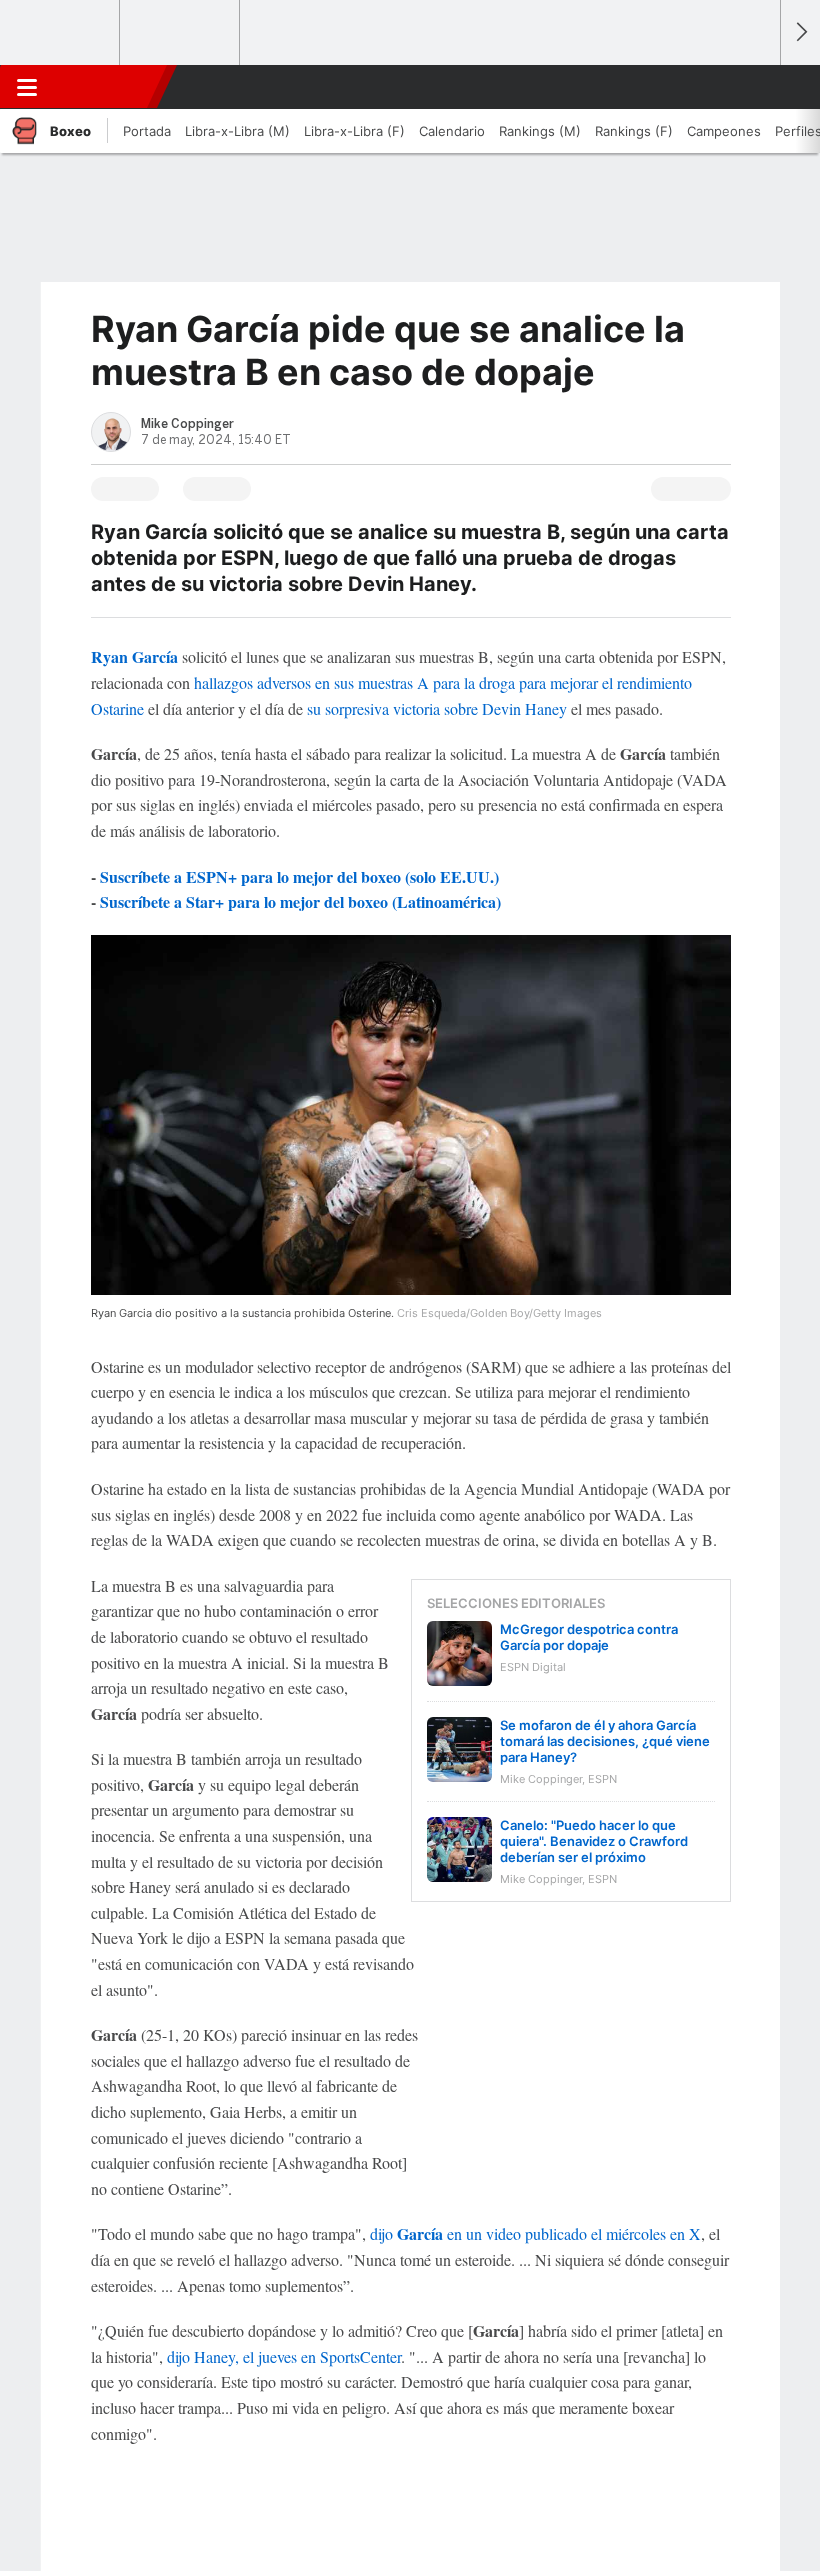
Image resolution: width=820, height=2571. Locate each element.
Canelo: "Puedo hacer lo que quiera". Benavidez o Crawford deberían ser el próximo (594, 1841)
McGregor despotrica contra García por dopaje (589, 1637)
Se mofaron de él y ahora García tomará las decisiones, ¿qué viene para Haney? (605, 1741)
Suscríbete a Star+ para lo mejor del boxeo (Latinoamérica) (300, 901)
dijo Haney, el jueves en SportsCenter (284, 2356)
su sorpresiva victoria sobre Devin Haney (437, 708)
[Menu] (27, 87)
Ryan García (134, 656)
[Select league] (61, 33)
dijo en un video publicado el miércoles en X (535, 2233)
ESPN (103, 87)
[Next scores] (800, 32)
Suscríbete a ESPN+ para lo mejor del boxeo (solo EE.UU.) (299, 876)
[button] (754, 87)
